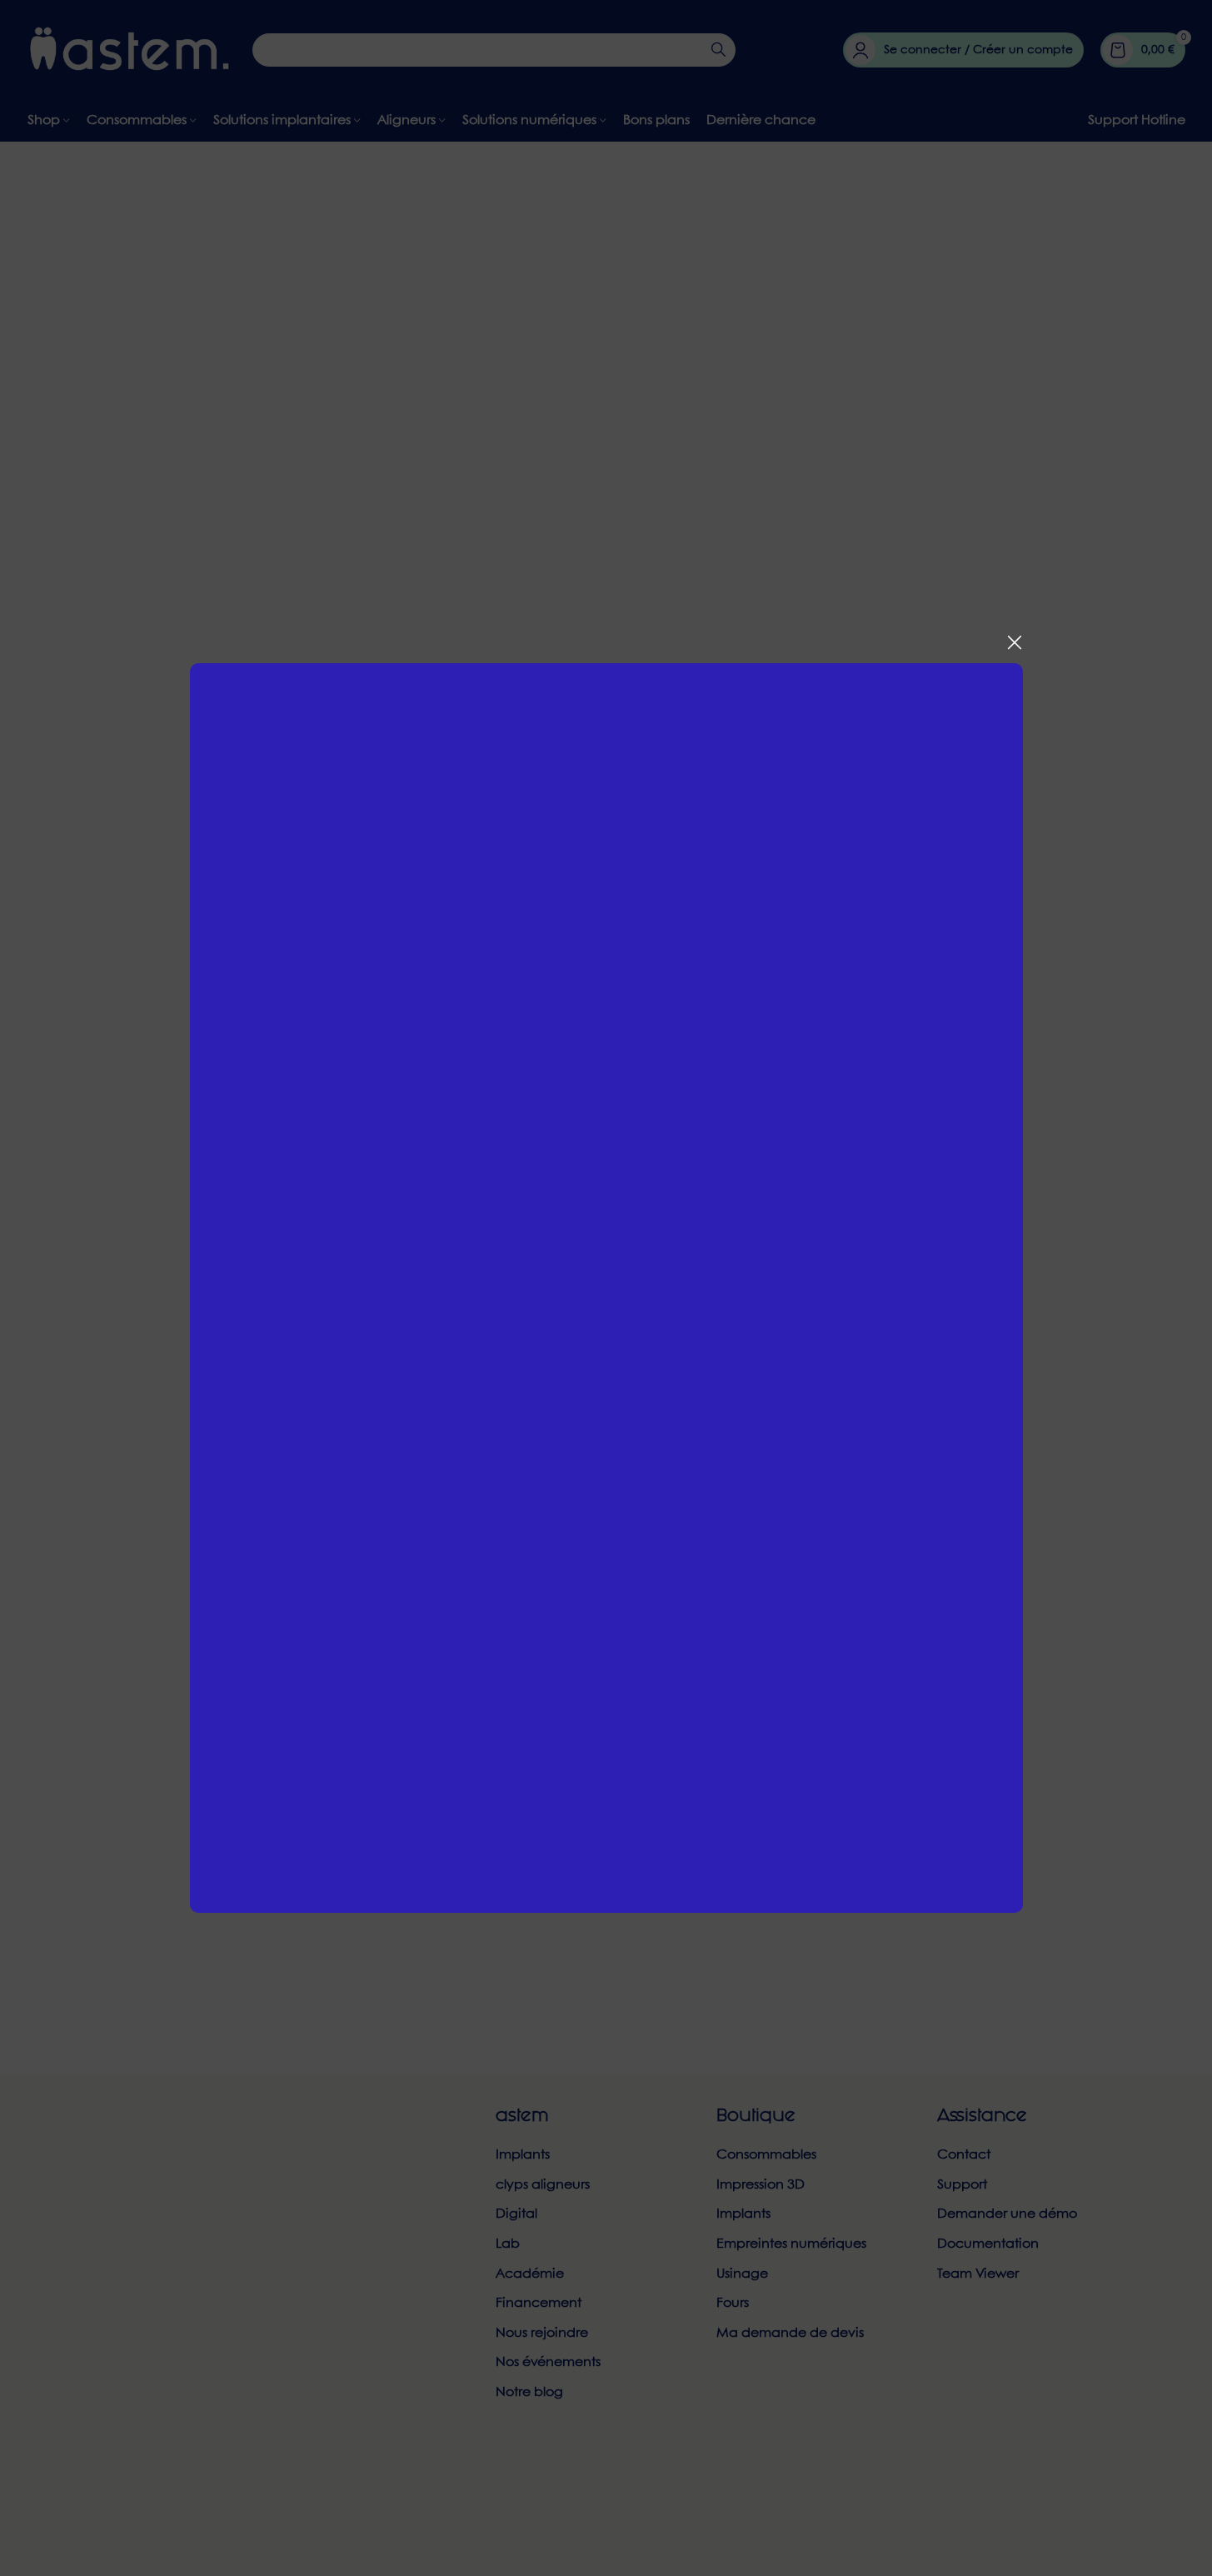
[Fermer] (1015, 642)
